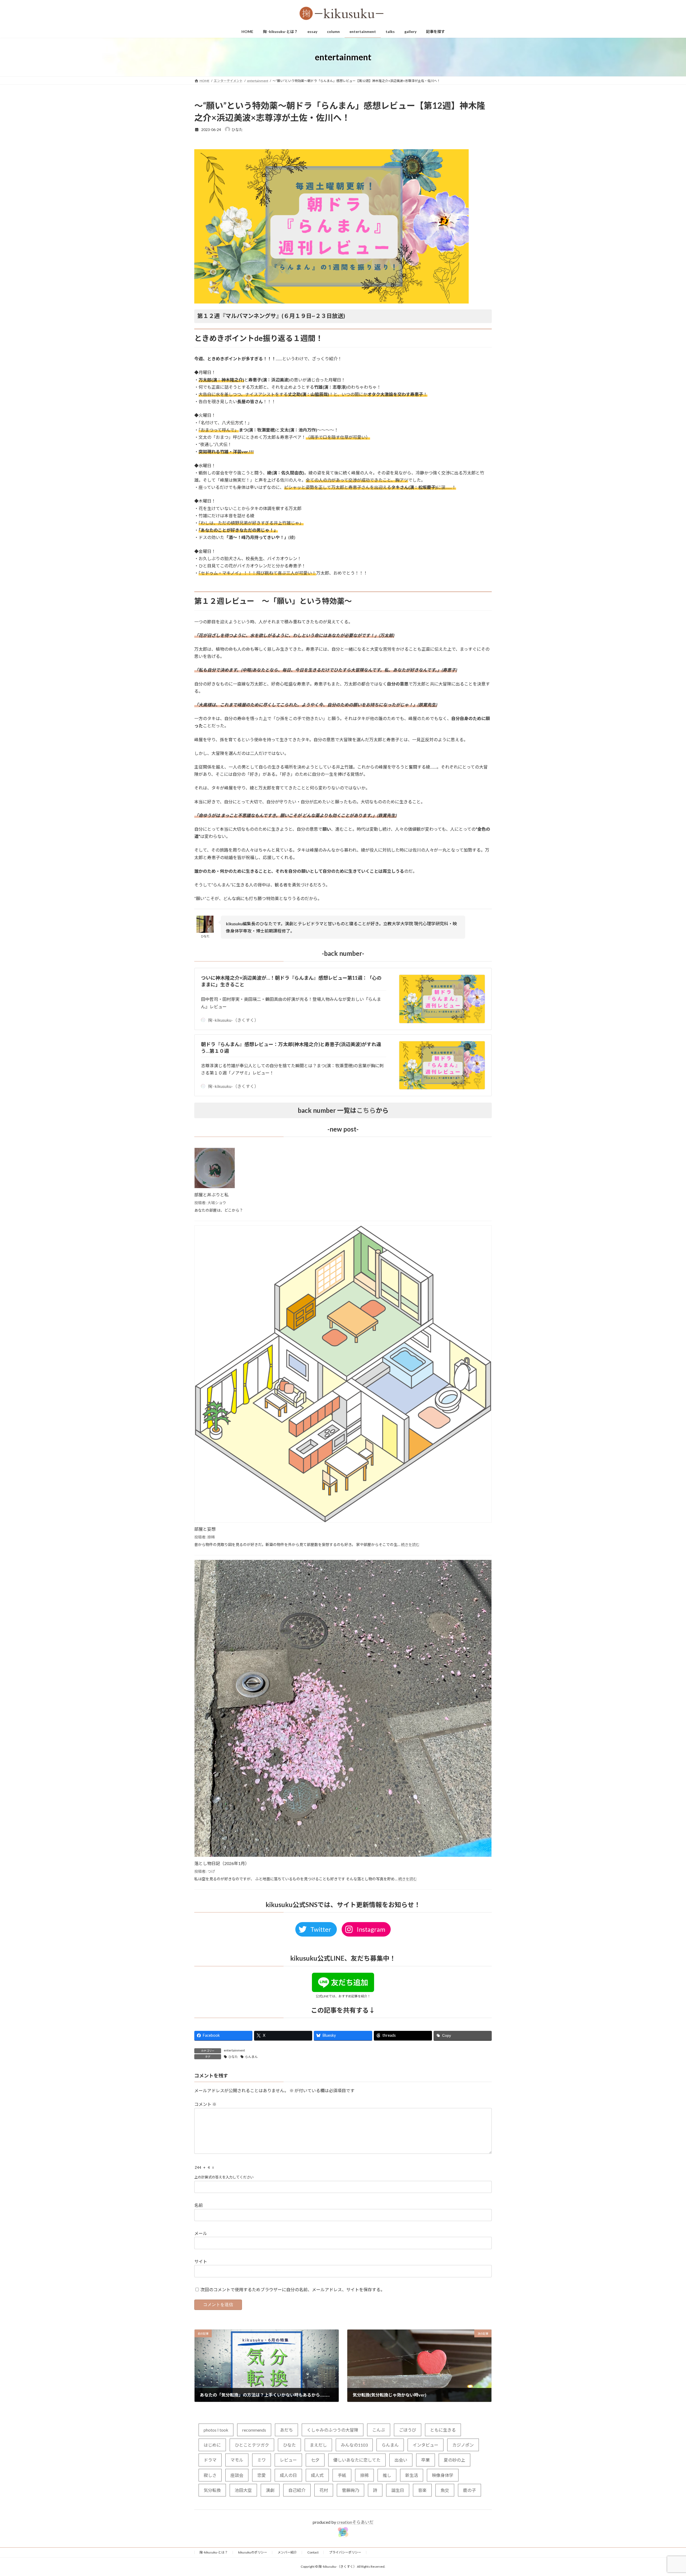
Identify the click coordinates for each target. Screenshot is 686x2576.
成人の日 (288, 2475)
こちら (366, 1110)
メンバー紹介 (287, 2552)
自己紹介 (297, 2490)
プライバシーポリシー (345, 2552)
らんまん (251, 2057)
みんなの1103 (354, 2445)
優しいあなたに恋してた (357, 2460)
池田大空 (243, 2490)
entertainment (234, 2050)
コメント (205, 2104)
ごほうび (408, 2430)
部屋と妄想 (205, 1529)
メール (201, 2233)
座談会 (237, 2475)
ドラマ (210, 2460)
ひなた (233, 2057)
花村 (324, 2490)
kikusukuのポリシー (253, 2552)
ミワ (262, 2460)
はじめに (212, 2445)
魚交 (445, 2490)
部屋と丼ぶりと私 (211, 1195)
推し (387, 2475)
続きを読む (410, 1545)
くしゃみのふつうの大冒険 (333, 2430)
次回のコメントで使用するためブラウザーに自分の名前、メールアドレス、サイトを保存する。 (293, 2289)
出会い (401, 2460)
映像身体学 (443, 2475)
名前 (199, 2205)
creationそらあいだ (355, 2522)
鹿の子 (469, 2490)
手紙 (342, 2475)
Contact (313, 2552)
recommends (254, 2430)
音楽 (422, 2490)
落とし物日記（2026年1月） (222, 1863)
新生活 (412, 2475)
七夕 (315, 2460)
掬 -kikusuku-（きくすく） (233, 1020)
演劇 (270, 2490)
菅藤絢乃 (351, 2490)
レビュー (288, 2460)
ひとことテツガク (252, 2445)
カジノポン (463, 2445)
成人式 (317, 2475)
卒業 (426, 2460)
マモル (237, 2460)
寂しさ (210, 2475)
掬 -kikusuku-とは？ (214, 2552)
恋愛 (262, 2475)
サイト (201, 2261)
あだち (286, 2430)
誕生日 (398, 2490)
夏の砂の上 (454, 2460)
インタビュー (426, 2445)
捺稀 (364, 2475)
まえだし (318, 2445)
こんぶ (379, 2430)
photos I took (216, 2430)
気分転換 (212, 2490)
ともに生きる (443, 2430)
